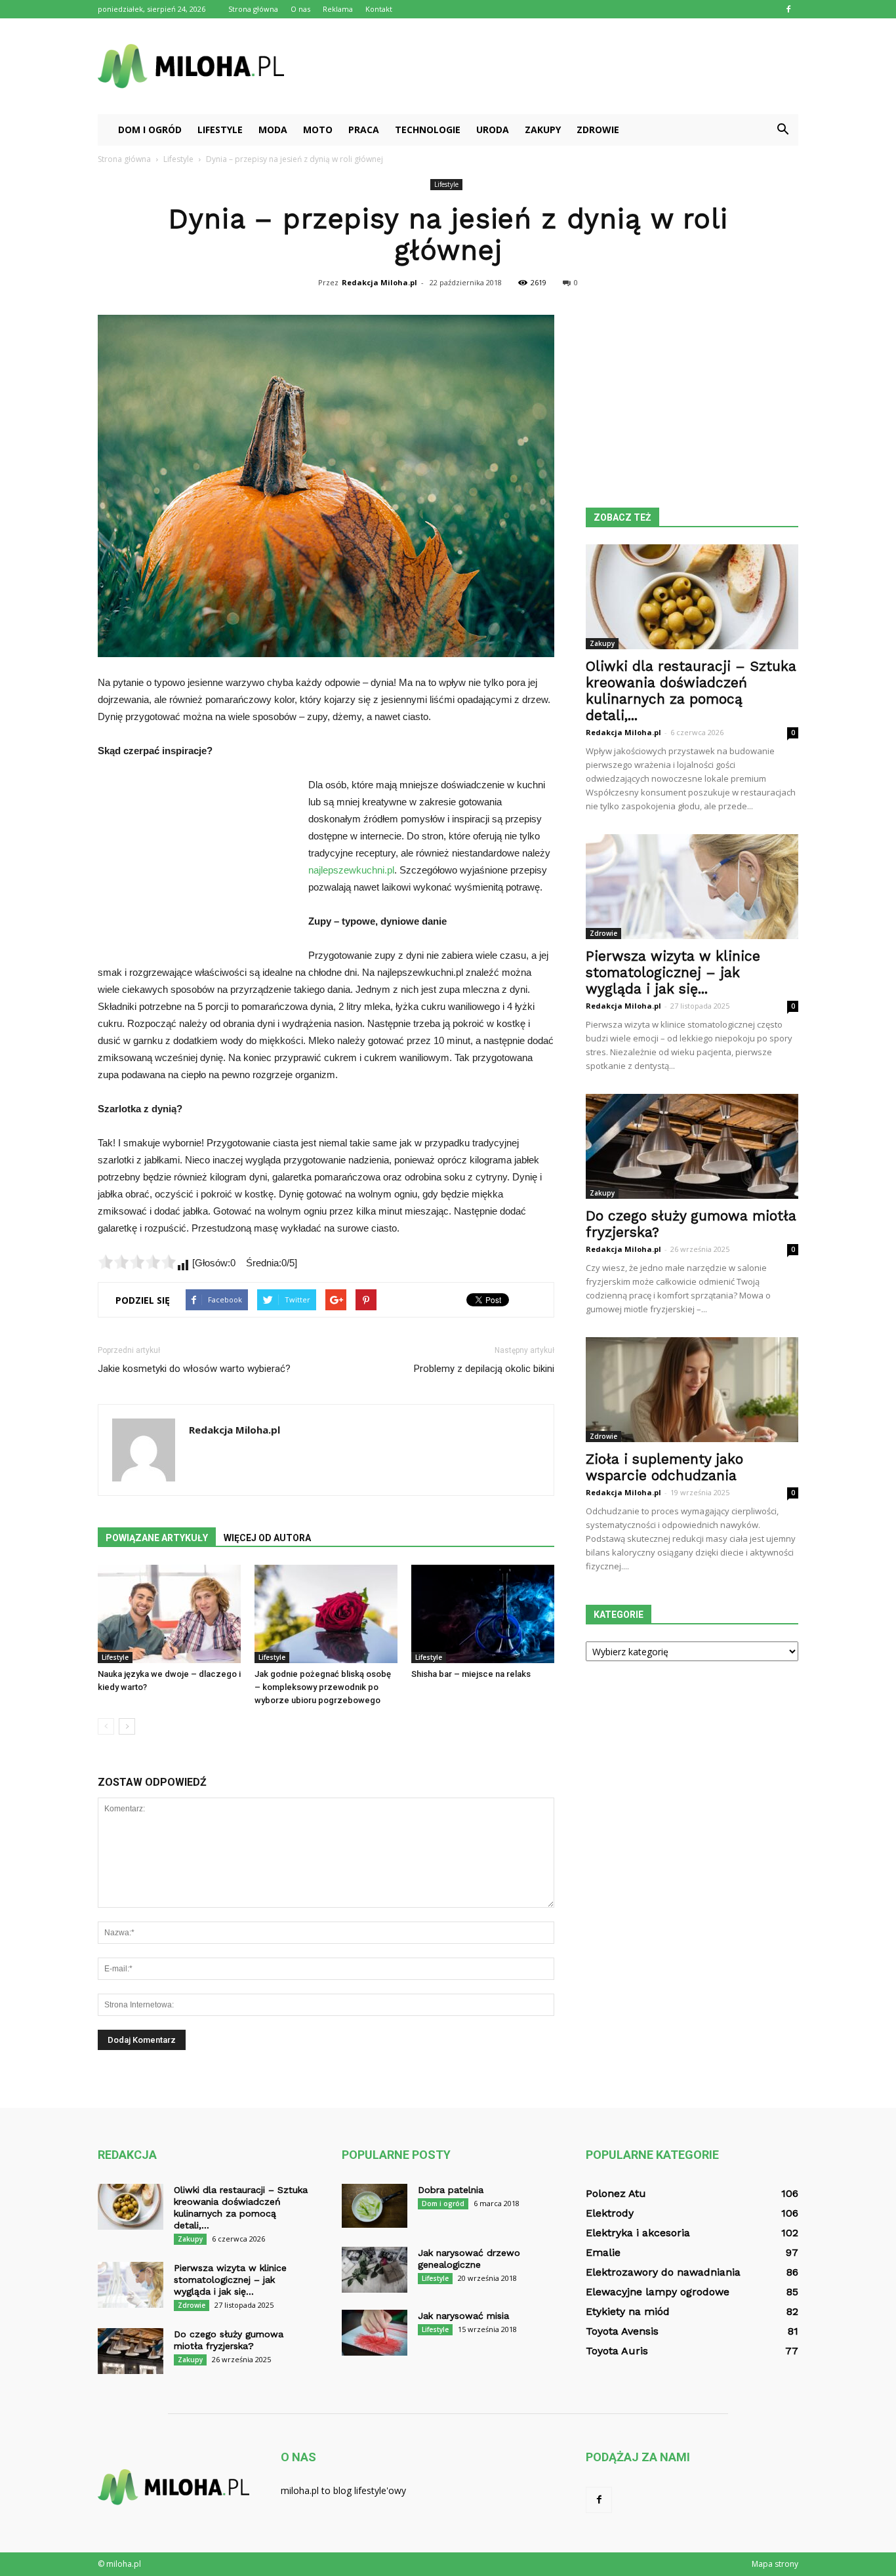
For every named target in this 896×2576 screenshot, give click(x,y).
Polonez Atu (616, 2193)
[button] (783, 130)
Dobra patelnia (451, 2190)
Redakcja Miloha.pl (379, 282)
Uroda (493, 130)
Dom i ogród (150, 130)
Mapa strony (775, 2564)
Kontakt (379, 9)
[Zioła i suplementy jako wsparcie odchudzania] (692, 1390)
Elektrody (610, 2213)
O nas (300, 9)
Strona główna (253, 9)
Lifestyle (220, 130)
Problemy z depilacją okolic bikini (484, 1369)
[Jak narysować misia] (375, 2333)
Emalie (603, 2252)
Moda (273, 130)
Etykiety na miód (628, 2311)
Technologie (428, 130)
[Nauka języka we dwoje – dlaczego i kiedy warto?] (169, 1614)
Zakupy (543, 130)
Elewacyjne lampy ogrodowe (658, 2292)
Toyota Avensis (622, 2331)
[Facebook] (788, 9)
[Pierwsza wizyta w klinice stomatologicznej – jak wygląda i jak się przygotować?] (692, 887)
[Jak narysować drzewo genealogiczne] (375, 2270)
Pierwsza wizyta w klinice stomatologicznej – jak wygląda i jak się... (673, 972)
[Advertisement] (560, 66)
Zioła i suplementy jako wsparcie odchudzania (664, 1467)
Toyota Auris (617, 2351)
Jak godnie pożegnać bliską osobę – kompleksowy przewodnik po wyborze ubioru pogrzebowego (323, 1687)
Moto (318, 130)
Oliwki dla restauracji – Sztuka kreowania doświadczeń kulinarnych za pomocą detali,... (691, 691)
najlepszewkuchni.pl (351, 870)
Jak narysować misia (463, 2316)
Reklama (338, 9)
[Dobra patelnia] (375, 2206)
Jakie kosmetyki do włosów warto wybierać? (194, 1369)
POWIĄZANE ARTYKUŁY (157, 1538)
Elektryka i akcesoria (638, 2233)
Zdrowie (598, 130)
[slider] (137, 1262)
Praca (364, 130)
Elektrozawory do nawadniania (663, 2272)
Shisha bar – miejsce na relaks (471, 1674)
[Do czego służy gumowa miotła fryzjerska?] (692, 1146)
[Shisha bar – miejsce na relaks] (483, 1614)
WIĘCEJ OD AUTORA (267, 1538)
